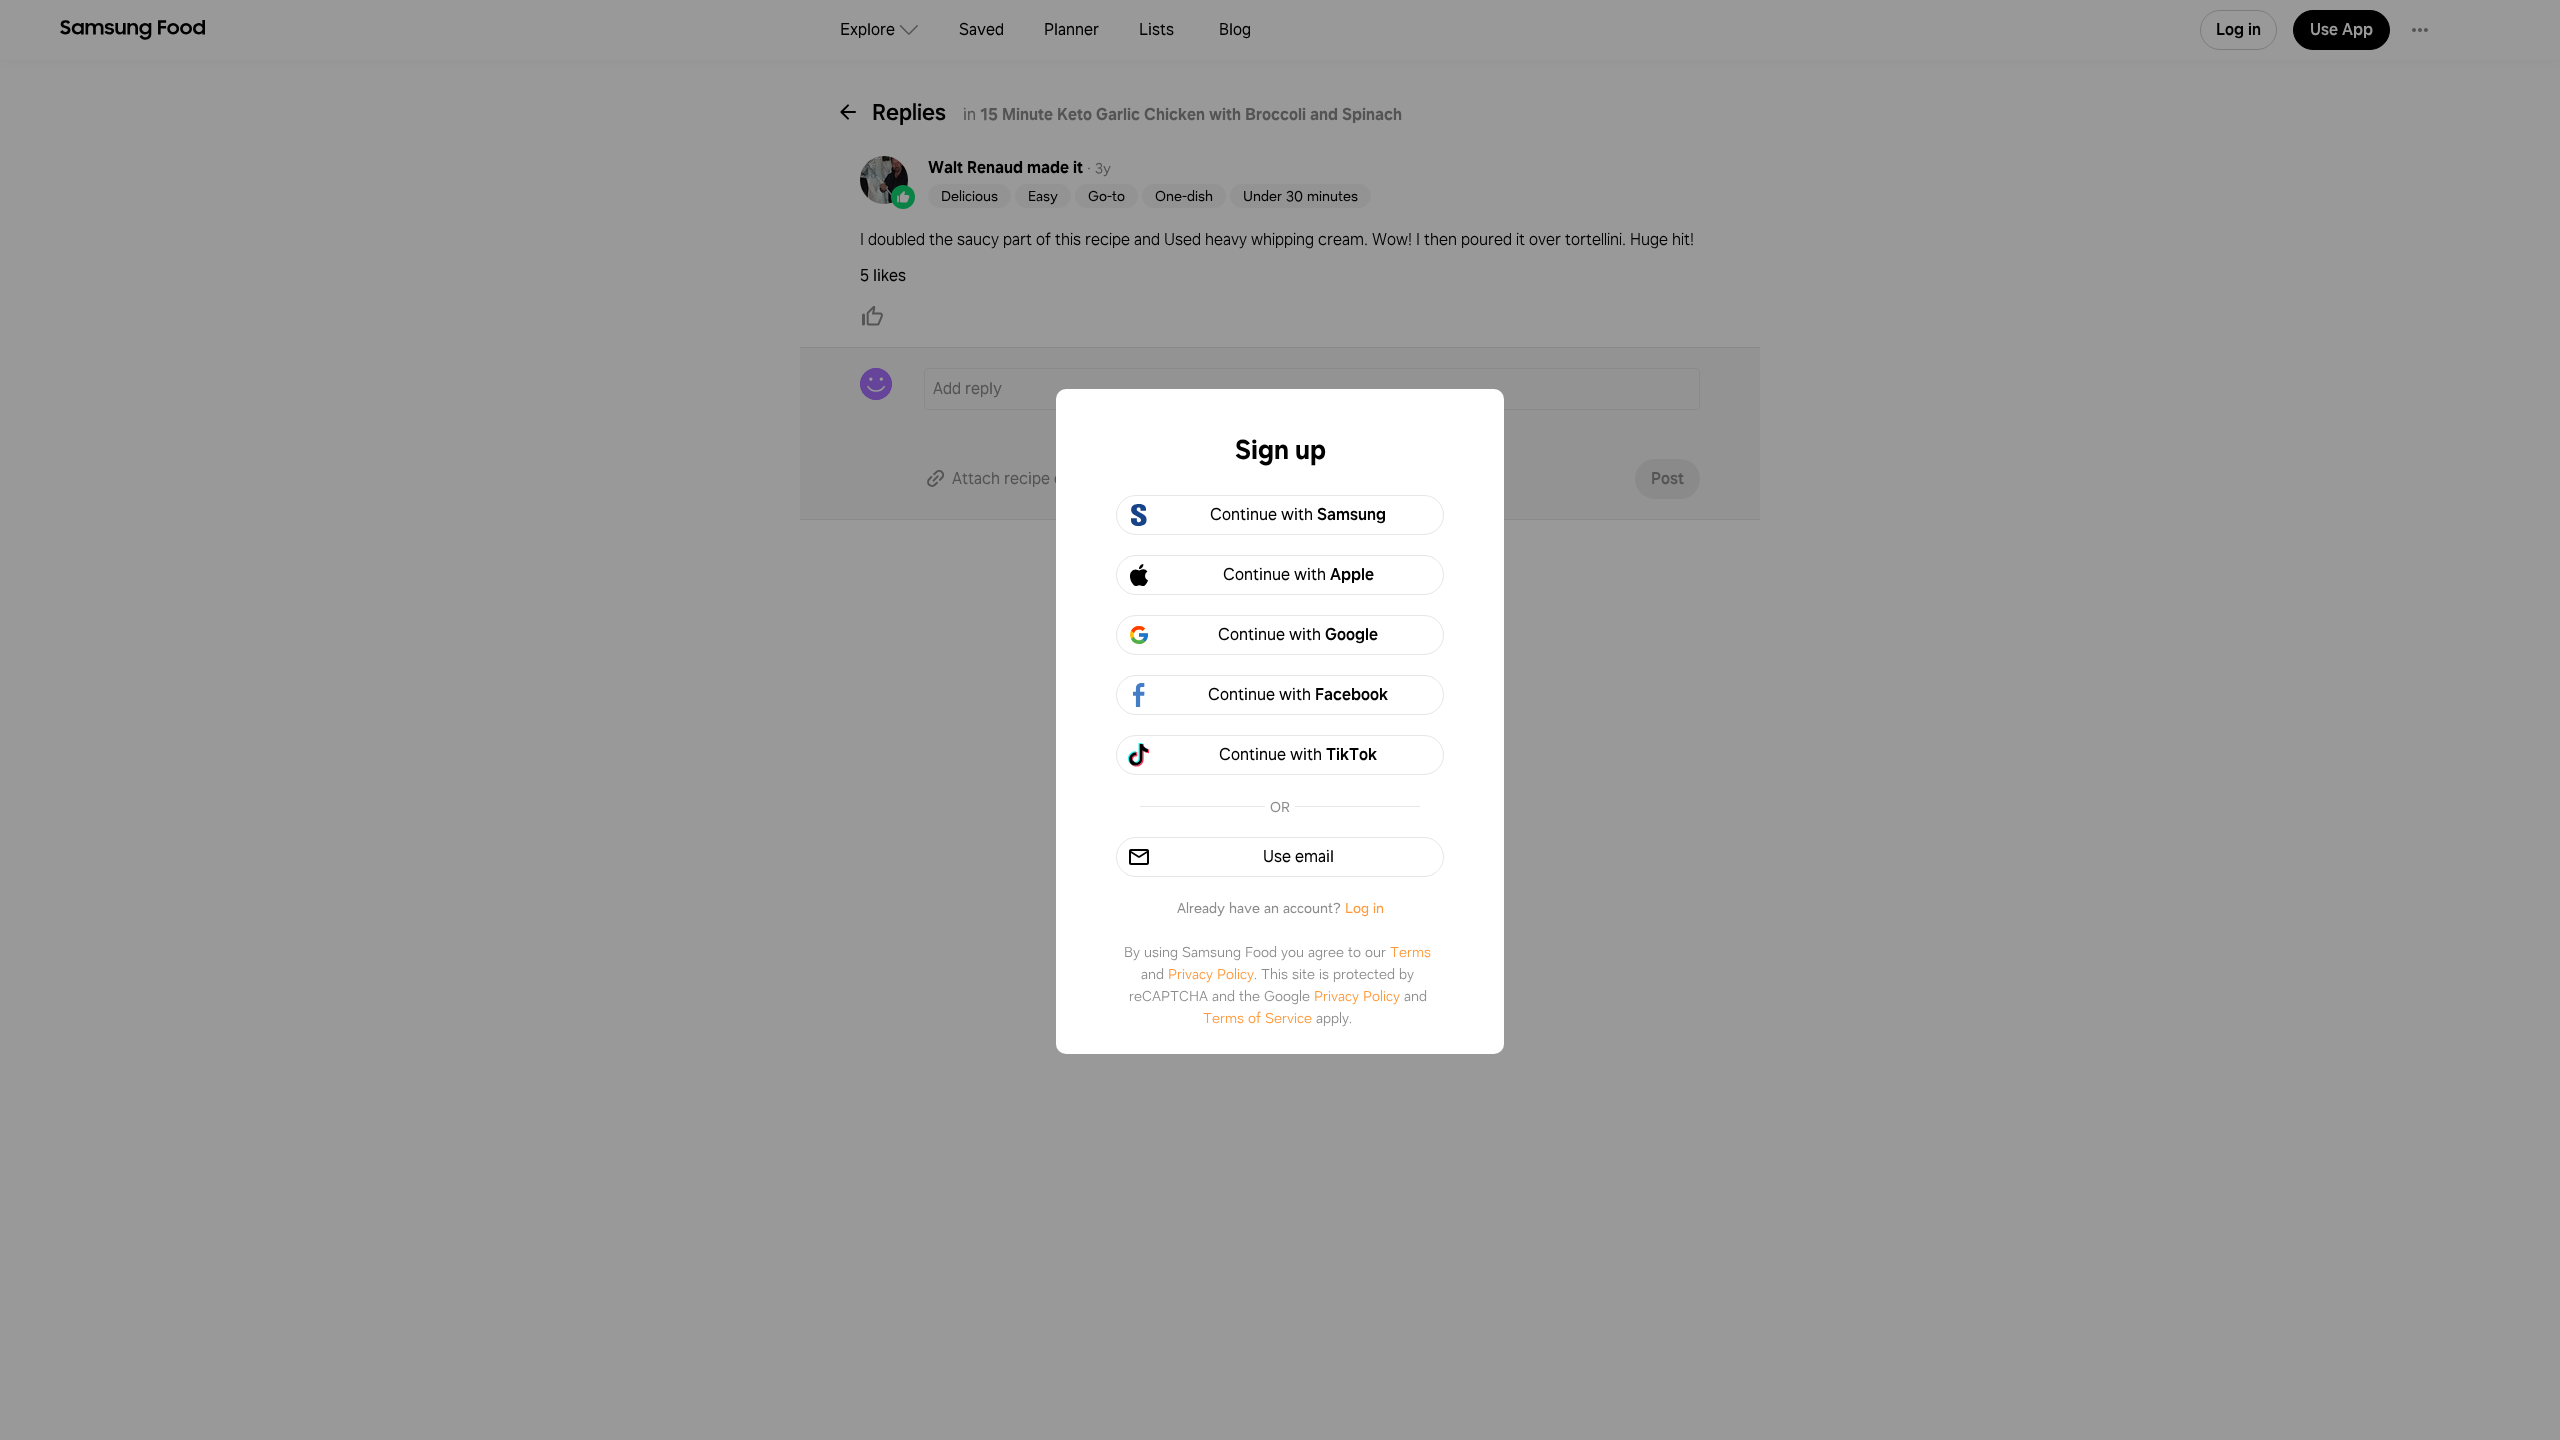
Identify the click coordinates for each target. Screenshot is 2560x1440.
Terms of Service (1257, 1018)
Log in (1364, 908)
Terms (1410, 952)
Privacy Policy (1211, 974)
